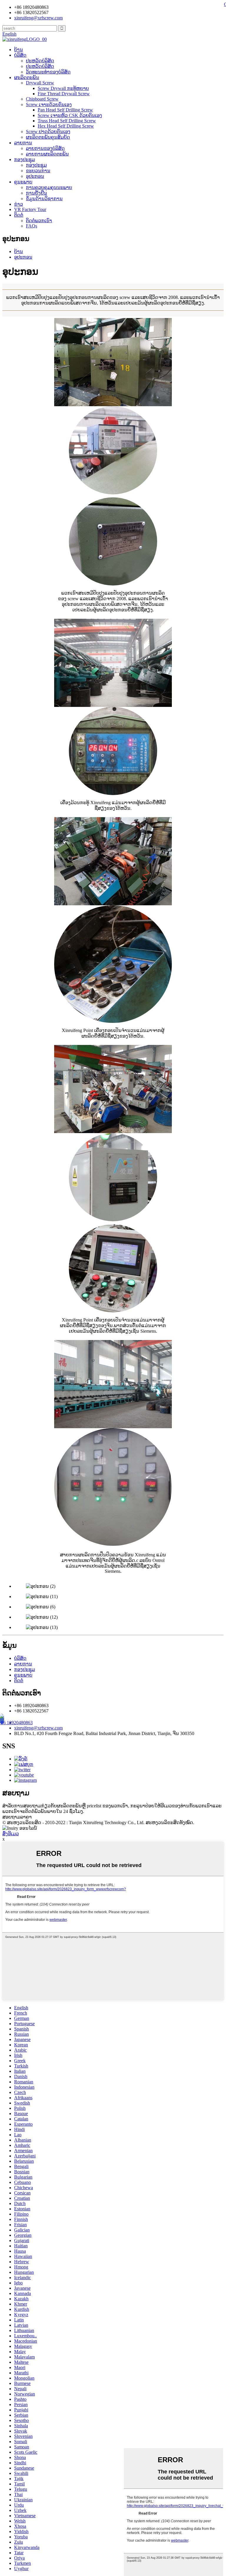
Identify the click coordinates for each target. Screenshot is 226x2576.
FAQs (31, 226)
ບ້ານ (19, 50)
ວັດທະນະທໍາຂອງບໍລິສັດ (48, 72)
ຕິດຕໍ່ (19, 215)
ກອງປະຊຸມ (25, 159)
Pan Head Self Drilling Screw (65, 110)
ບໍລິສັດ (20, 55)
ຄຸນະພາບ (23, 182)
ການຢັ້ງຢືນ (36, 193)
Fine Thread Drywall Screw (64, 94)
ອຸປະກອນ (35, 176)
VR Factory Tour (30, 209)
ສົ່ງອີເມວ (11, 1834)
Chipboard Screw (42, 99)
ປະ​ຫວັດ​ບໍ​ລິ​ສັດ (40, 61)
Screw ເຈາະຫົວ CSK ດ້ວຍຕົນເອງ (70, 115)
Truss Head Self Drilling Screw (67, 121)
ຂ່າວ (19, 204)
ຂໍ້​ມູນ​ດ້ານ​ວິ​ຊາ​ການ (44, 199)
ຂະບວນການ (38, 171)
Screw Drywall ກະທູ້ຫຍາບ (63, 88)
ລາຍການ (23, 143)
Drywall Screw (40, 83)
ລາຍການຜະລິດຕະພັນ (47, 154)
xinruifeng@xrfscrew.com (38, 1728)
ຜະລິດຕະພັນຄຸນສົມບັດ (48, 137)
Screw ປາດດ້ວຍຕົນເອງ (48, 132)
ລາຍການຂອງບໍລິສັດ (45, 148)
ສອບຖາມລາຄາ (17, 1817)
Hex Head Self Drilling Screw (66, 126)
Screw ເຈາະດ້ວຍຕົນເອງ (49, 104)
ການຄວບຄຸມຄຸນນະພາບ (49, 187)
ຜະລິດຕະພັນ (27, 77)
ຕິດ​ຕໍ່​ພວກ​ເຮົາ (39, 221)
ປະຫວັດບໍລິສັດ (40, 66)
